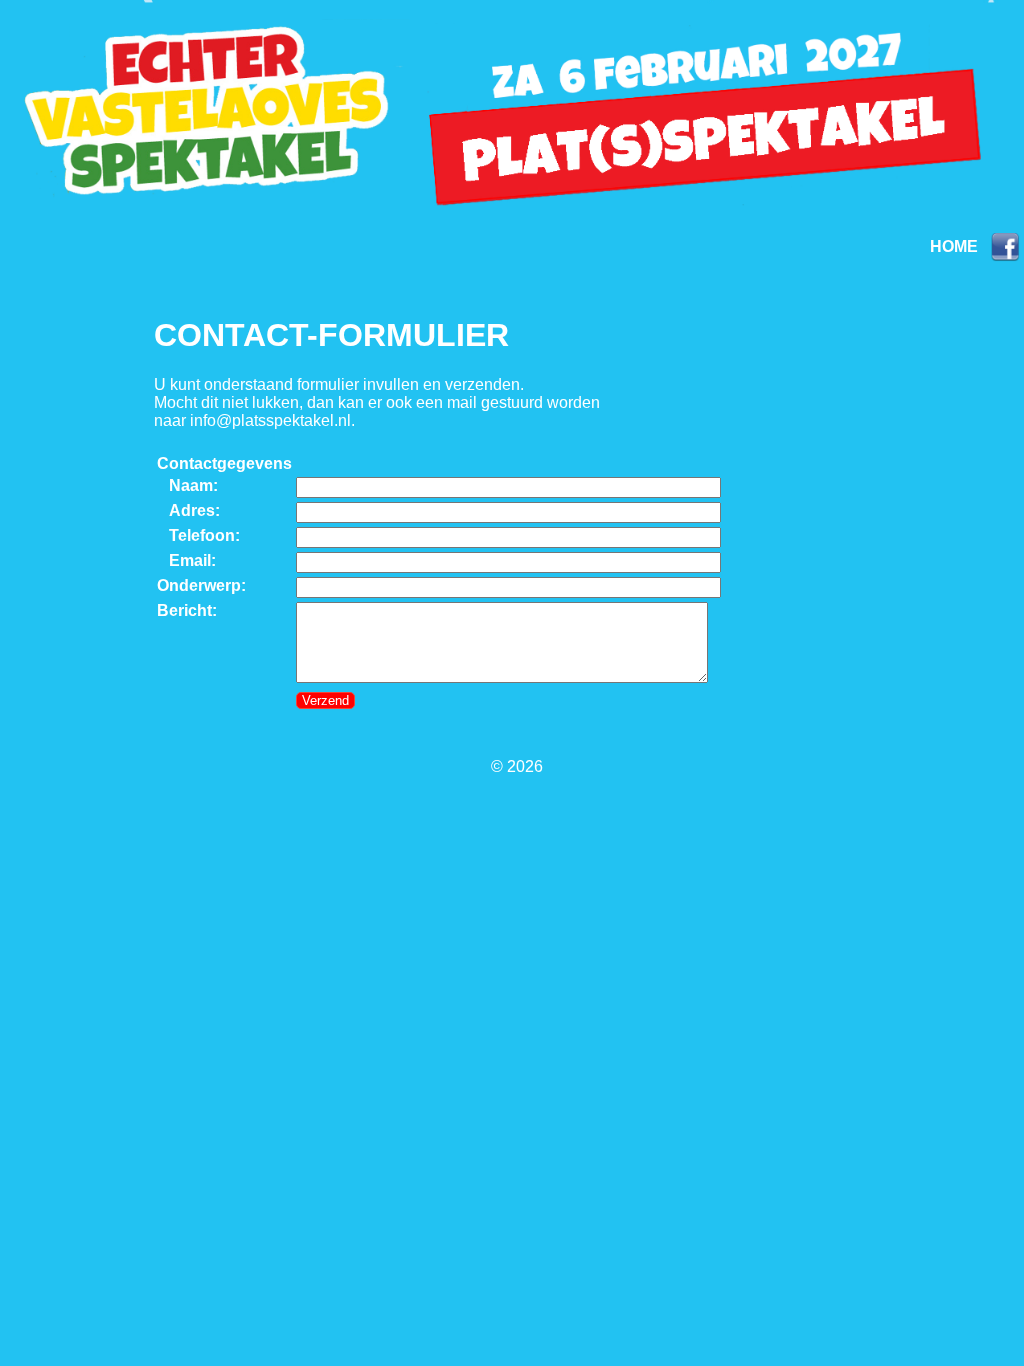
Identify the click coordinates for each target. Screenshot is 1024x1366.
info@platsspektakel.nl (270, 420)
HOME (954, 246)
